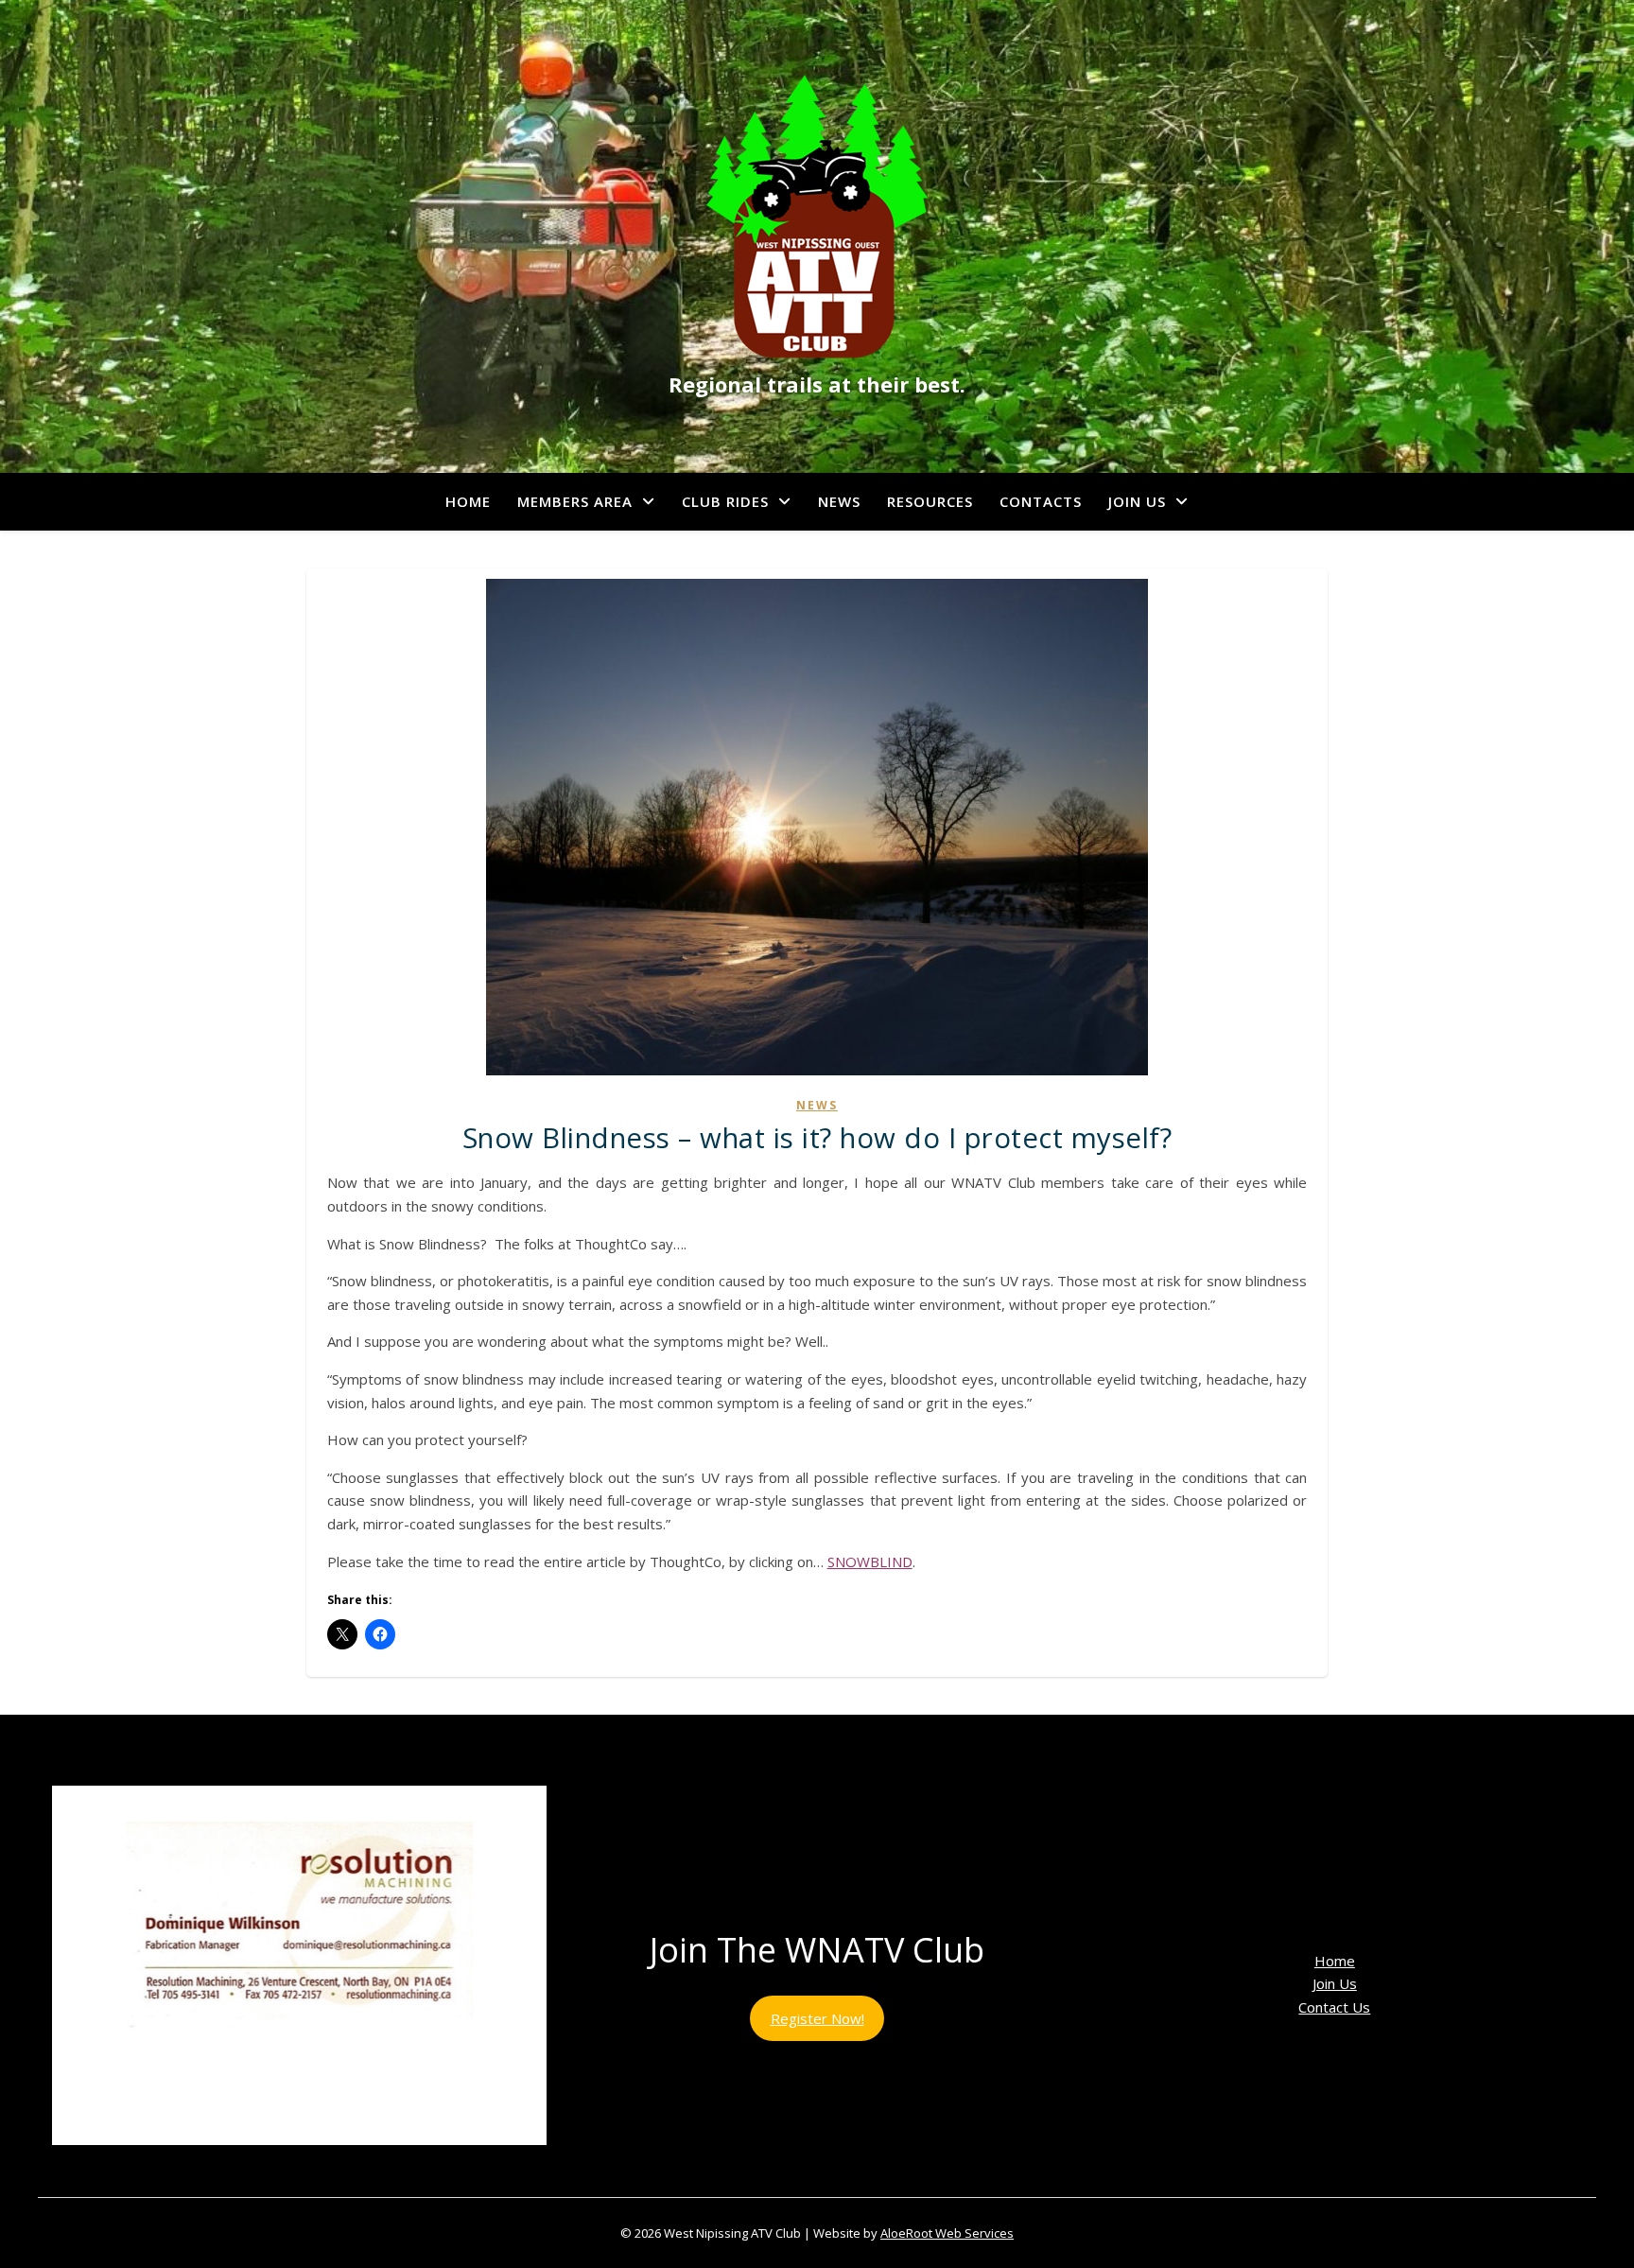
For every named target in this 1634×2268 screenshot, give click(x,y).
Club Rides (725, 501)
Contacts (1041, 501)
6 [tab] (332, 2165)
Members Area (575, 501)
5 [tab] (311, 2165)
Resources (930, 501)
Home (468, 501)
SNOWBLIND (870, 1561)
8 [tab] (376, 2165)
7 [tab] (354, 2165)
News (839, 501)
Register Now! (817, 2018)
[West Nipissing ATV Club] (817, 217)
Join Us (1137, 501)
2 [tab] (245, 2165)
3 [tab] (267, 2165)
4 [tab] (289, 2165)
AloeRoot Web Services (947, 2233)
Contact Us (1334, 2007)
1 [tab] (224, 2165)
